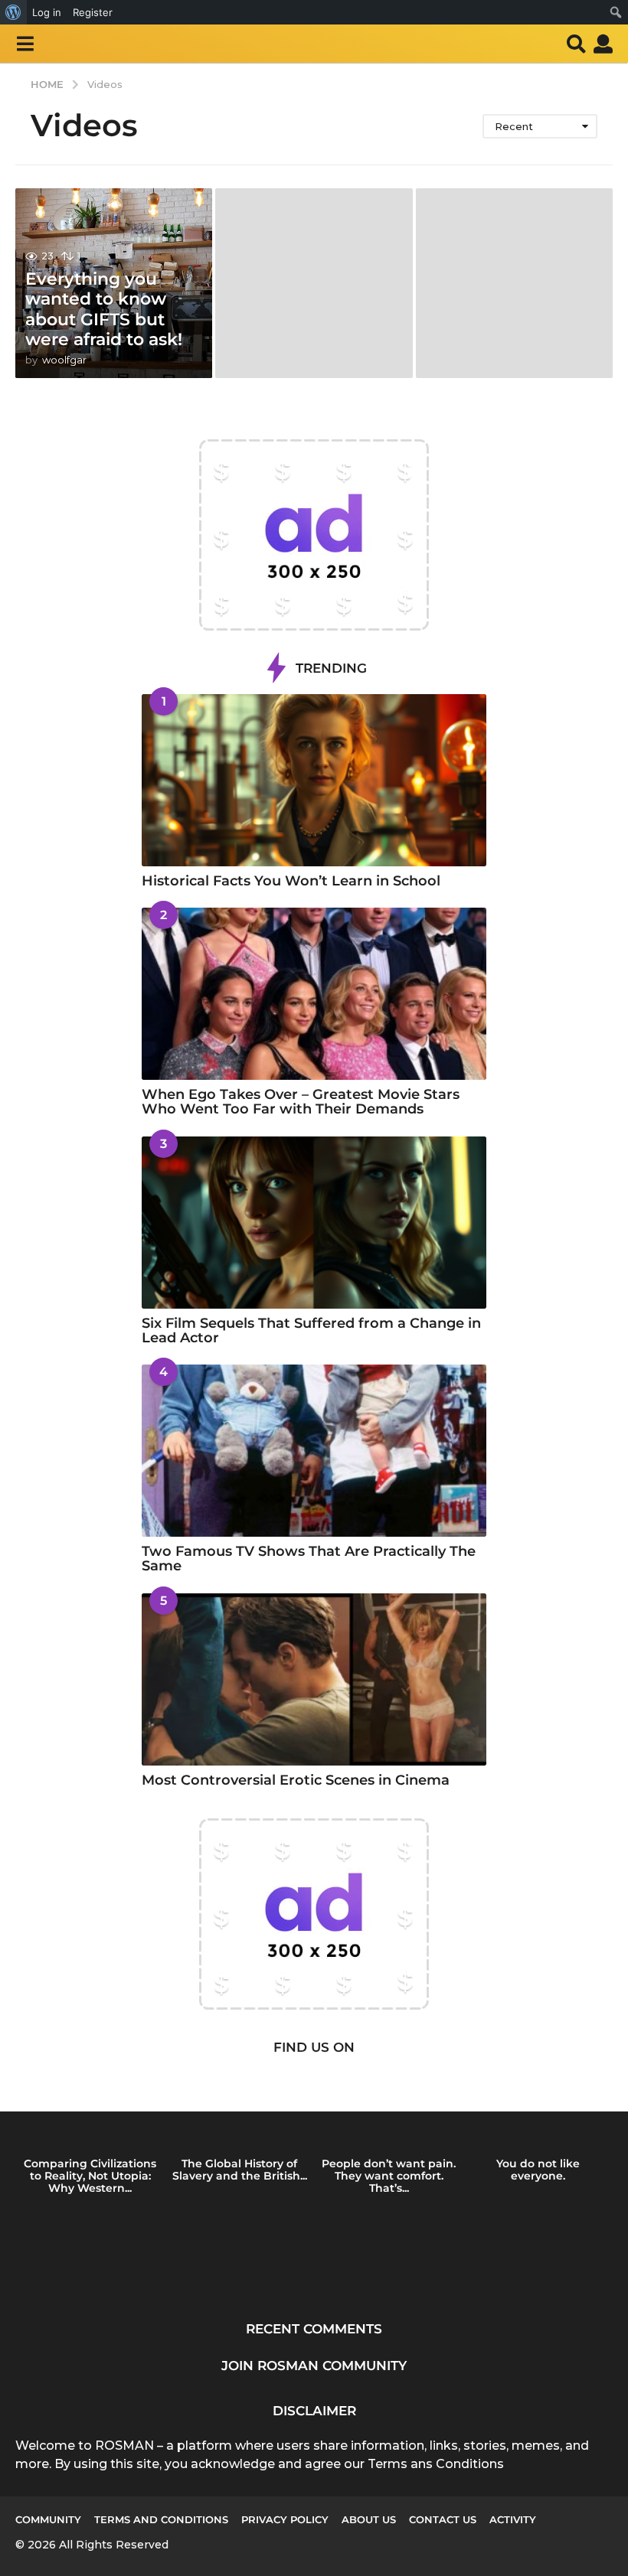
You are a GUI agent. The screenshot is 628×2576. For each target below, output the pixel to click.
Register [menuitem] (93, 12)
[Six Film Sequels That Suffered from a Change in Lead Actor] (314, 1223)
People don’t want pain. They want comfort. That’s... (389, 2176)
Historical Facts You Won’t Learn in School (291, 881)
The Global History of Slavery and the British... (240, 2170)
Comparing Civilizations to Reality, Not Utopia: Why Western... (90, 2176)
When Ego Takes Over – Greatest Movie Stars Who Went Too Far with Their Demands (301, 1102)
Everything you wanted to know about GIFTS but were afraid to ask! (104, 309)
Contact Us (443, 2519)
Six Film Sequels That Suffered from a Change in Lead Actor (311, 1330)
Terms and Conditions (161, 2519)
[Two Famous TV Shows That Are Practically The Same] (314, 1451)
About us (369, 2519)
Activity (513, 2519)
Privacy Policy (285, 2519)
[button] (25, 44)
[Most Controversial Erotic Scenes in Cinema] (314, 1679)
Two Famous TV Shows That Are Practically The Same (309, 1559)
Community (48, 2519)
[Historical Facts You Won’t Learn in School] (314, 780)
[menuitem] (13, 12)
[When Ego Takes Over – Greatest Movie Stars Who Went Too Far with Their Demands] (314, 994)
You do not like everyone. (538, 2170)
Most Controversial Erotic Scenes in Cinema (296, 1780)
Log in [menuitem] (47, 12)
